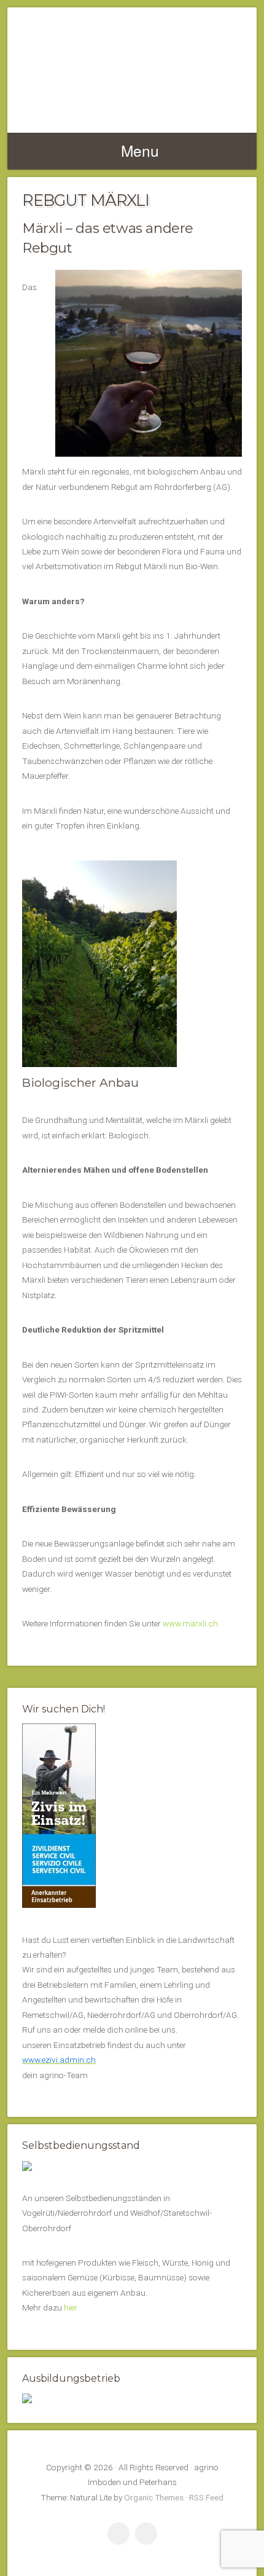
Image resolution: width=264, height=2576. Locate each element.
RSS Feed (206, 2497)
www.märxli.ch (190, 1623)
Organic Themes (154, 2497)
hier (71, 2307)
